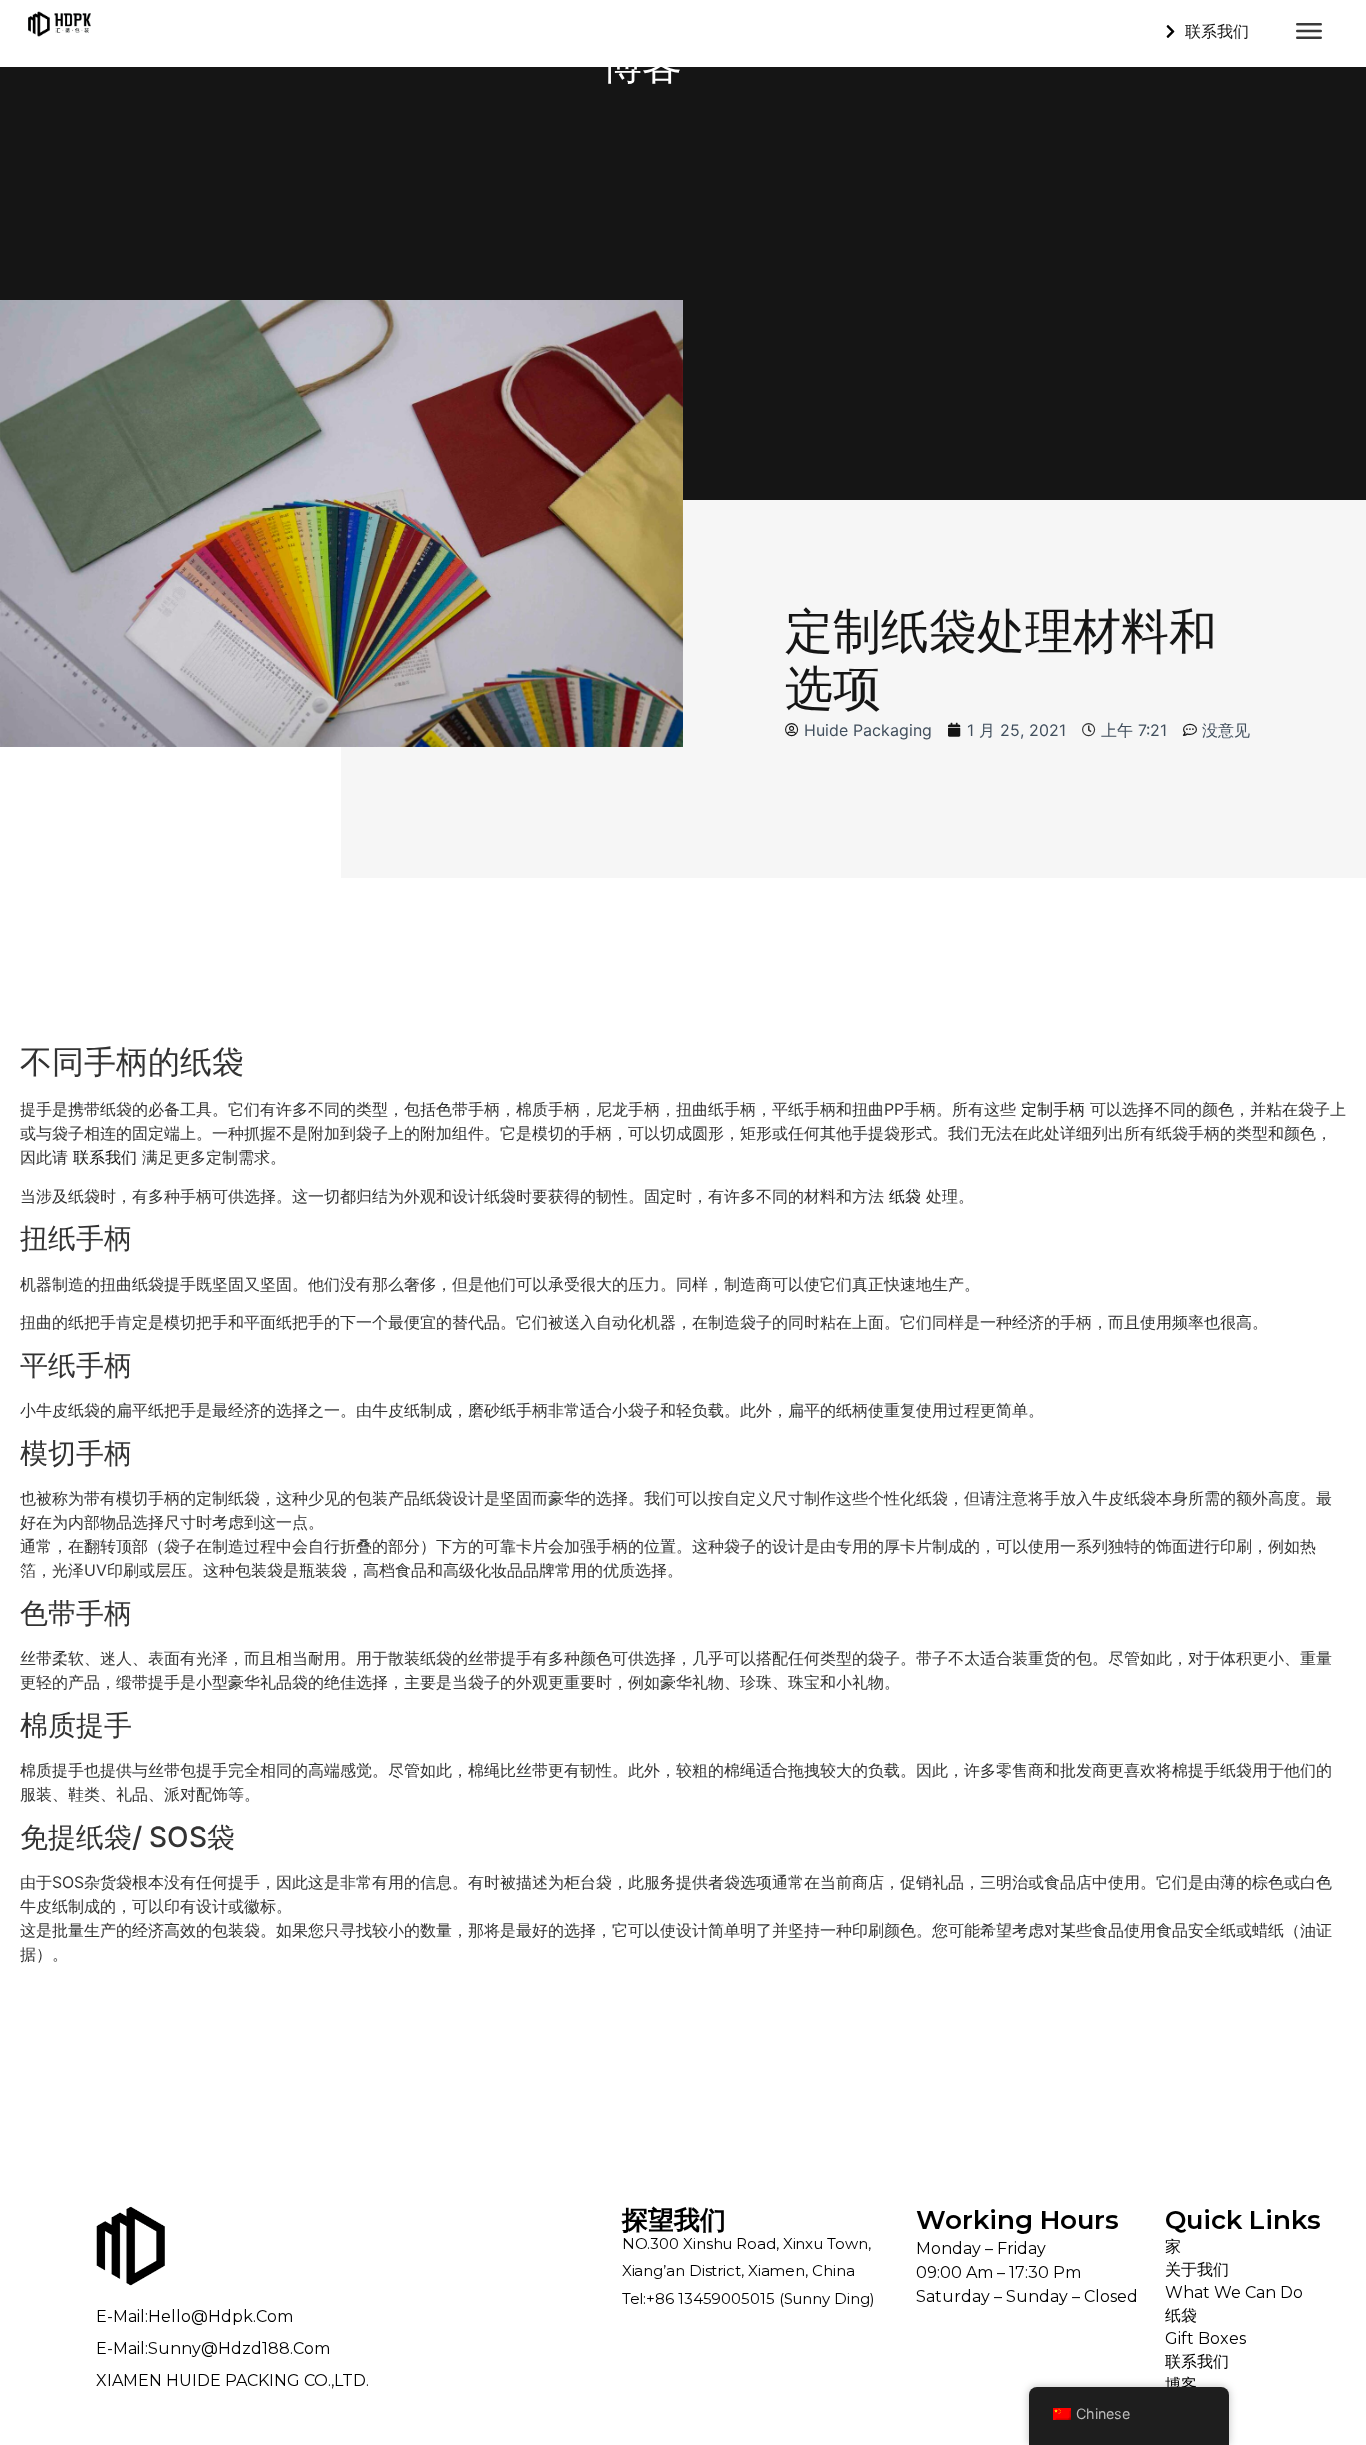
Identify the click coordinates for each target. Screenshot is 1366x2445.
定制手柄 (1053, 1109)
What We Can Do (1234, 2292)
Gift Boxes (1205, 2338)
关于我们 (1197, 2269)
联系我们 (105, 1157)
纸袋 (905, 1196)
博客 (1181, 2384)
